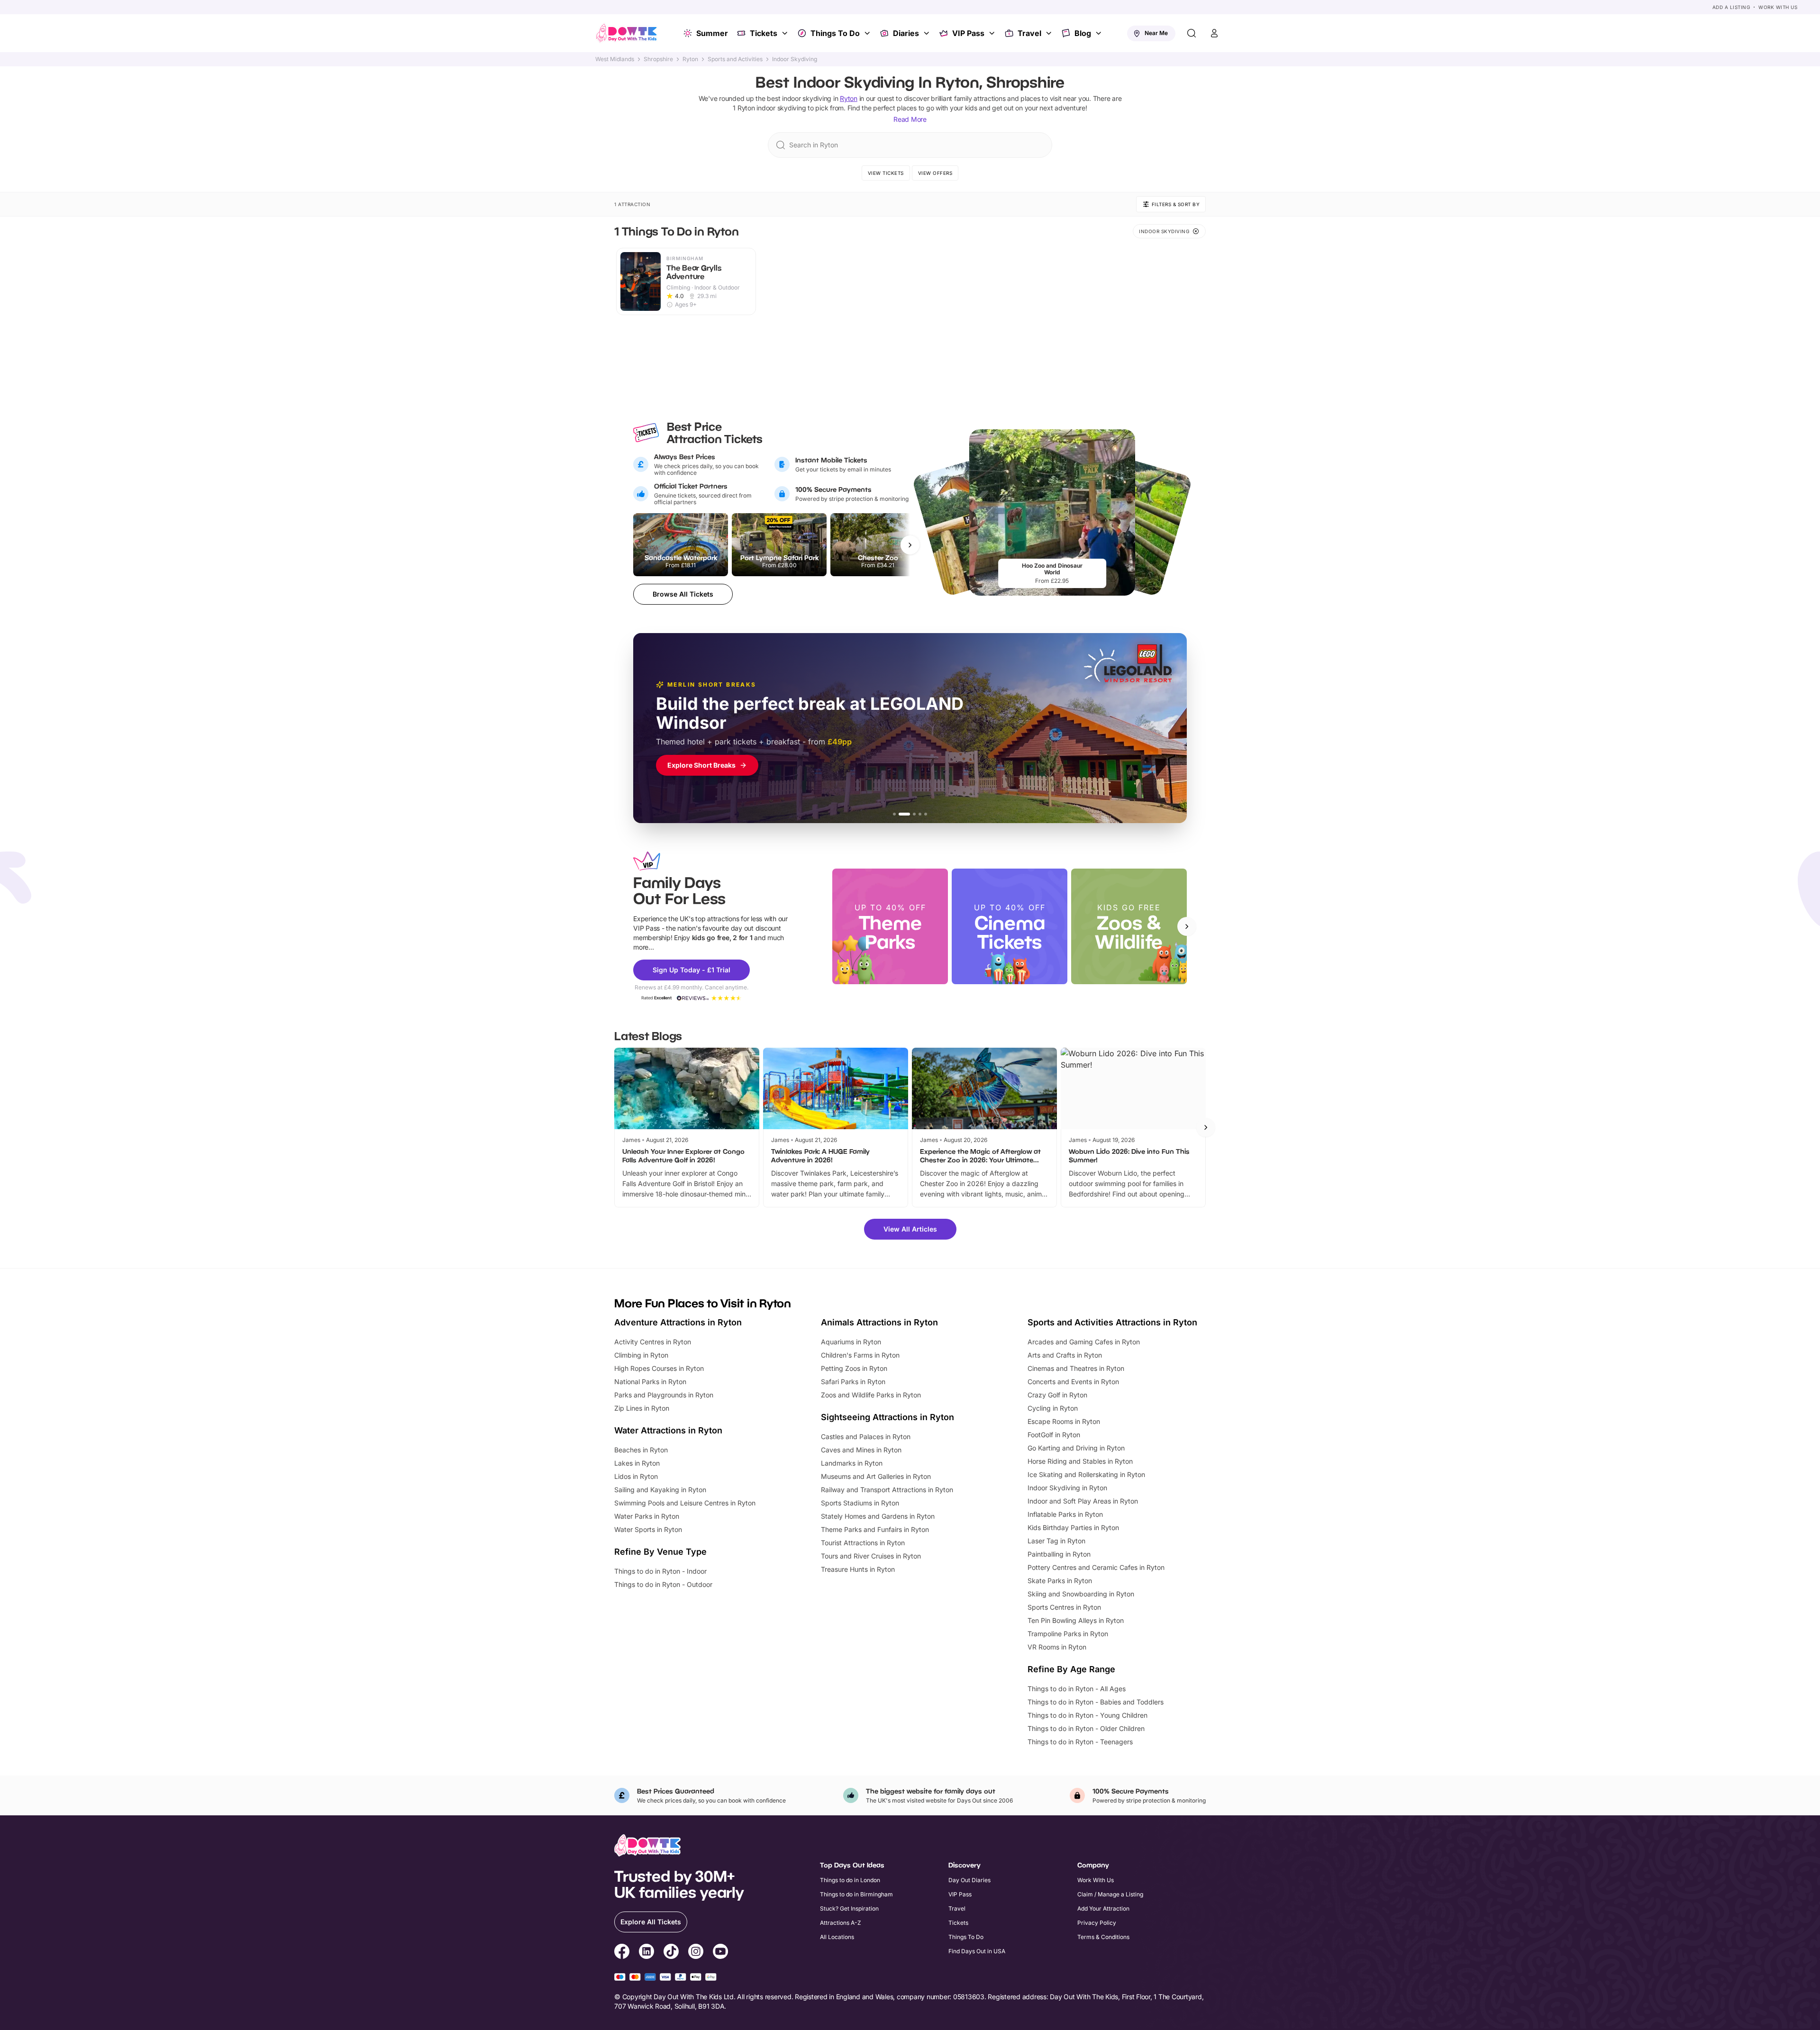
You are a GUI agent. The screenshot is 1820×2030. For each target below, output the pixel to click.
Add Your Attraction (1103, 1908)
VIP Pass (968, 33)
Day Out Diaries (969, 1880)
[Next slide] (1187, 926)
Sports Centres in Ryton (1064, 1607)
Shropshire (658, 59)
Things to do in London (850, 1880)
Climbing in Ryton (641, 1355)
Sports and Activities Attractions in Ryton (1112, 1322)
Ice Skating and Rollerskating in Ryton (1086, 1474)
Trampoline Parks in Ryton (1068, 1634)
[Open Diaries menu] (928, 33)
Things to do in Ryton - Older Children (1086, 1728)
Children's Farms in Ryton (860, 1355)
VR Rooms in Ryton (1057, 1647)
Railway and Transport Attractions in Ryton (887, 1490)
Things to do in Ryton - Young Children (1087, 1715)
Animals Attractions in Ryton (879, 1322)
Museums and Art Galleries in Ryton (876, 1476)
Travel (1029, 33)
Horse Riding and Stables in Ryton (1080, 1461)
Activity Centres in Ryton (653, 1342)
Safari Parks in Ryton (853, 1382)
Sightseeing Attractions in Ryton (887, 1417)
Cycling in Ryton (1053, 1408)
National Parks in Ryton (650, 1382)
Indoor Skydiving (795, 59)
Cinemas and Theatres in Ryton (1076, 1368)
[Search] (1192, 33)
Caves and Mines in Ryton (861, 1450)
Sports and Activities (735, 59)
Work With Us (1778, 7)
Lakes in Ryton (637, 1463)
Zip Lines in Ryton (642, 1408)
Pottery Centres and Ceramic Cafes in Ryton (1096, 1567)
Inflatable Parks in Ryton (1065, 1514)
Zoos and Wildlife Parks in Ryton (871, 1395)
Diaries (906, 33)
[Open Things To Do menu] (868, 33)
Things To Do (835, 33)
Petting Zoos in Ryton (854, 1368)
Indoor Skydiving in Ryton (1067, 1488)
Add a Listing (1731, 7)
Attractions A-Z (841, 1923)
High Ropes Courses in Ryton (659, 1368)
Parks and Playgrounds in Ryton (664, 1395)
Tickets (764, 33)
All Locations (837, 1937)
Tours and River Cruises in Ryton (871, 1556)
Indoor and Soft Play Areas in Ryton (1083, 1501)
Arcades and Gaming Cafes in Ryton (1084, 1342)
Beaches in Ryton (641, 1450)
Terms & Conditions (1103, 1937)
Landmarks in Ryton (852, 1463)
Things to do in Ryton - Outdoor (663, 1584)
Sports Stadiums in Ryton (860, 1503)
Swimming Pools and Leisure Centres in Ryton (685, 1503)
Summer (712, 33)
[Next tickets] (910, 545)
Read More (910, 119)
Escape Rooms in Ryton (1064, 1421)
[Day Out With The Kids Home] (627, 33)
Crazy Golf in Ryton (1057, 1395)
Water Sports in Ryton (648, 1529)
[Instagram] (696, 1953)
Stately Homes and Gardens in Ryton (878, 1516)
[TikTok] (671, 1953)
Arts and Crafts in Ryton (1065, 1355)
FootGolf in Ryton (1054, 1435)
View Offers (935, 173)
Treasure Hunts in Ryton (858, 1569)
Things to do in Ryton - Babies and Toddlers (1096, 1702)
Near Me (1156, 33)
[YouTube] (720, 1953)
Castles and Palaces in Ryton (866, 1436)
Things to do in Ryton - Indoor (660, 1571)
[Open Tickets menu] (786, 33)
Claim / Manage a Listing (1110, 1894)
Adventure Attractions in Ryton (678, 1322)
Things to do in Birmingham (856, 1894)
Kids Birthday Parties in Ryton (1073, 1527)
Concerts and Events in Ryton (1073, 1382)
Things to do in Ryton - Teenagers (1080, 1742)
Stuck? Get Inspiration (849, 1908)
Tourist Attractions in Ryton (863, 1543)
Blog (1083, 33)
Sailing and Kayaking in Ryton (660, 1490)
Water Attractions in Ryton (668, 1430)
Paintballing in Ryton (1059, 1554)
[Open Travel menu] (1050, 33)
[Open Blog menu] (1100, 33)
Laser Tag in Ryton (1056, 1541)
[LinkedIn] (646, 1953)
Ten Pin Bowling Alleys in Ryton (1076, 1620)
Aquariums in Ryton (851, 1342)
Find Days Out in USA (977, 1951)
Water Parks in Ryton (647, 1516)
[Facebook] (622, 1953)
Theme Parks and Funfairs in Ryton (875, 1529)
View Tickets (886, 173)
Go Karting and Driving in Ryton (1076, 1448)
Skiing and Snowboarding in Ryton (1081, 1594)
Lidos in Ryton (636, 1476)
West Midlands (615, 59)
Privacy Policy (1097, 1923)
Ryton (690, 59)
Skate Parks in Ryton (1060, 1581)
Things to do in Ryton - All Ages (1077, 1689)
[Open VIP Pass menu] (993, 33)
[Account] (1214, 33)
